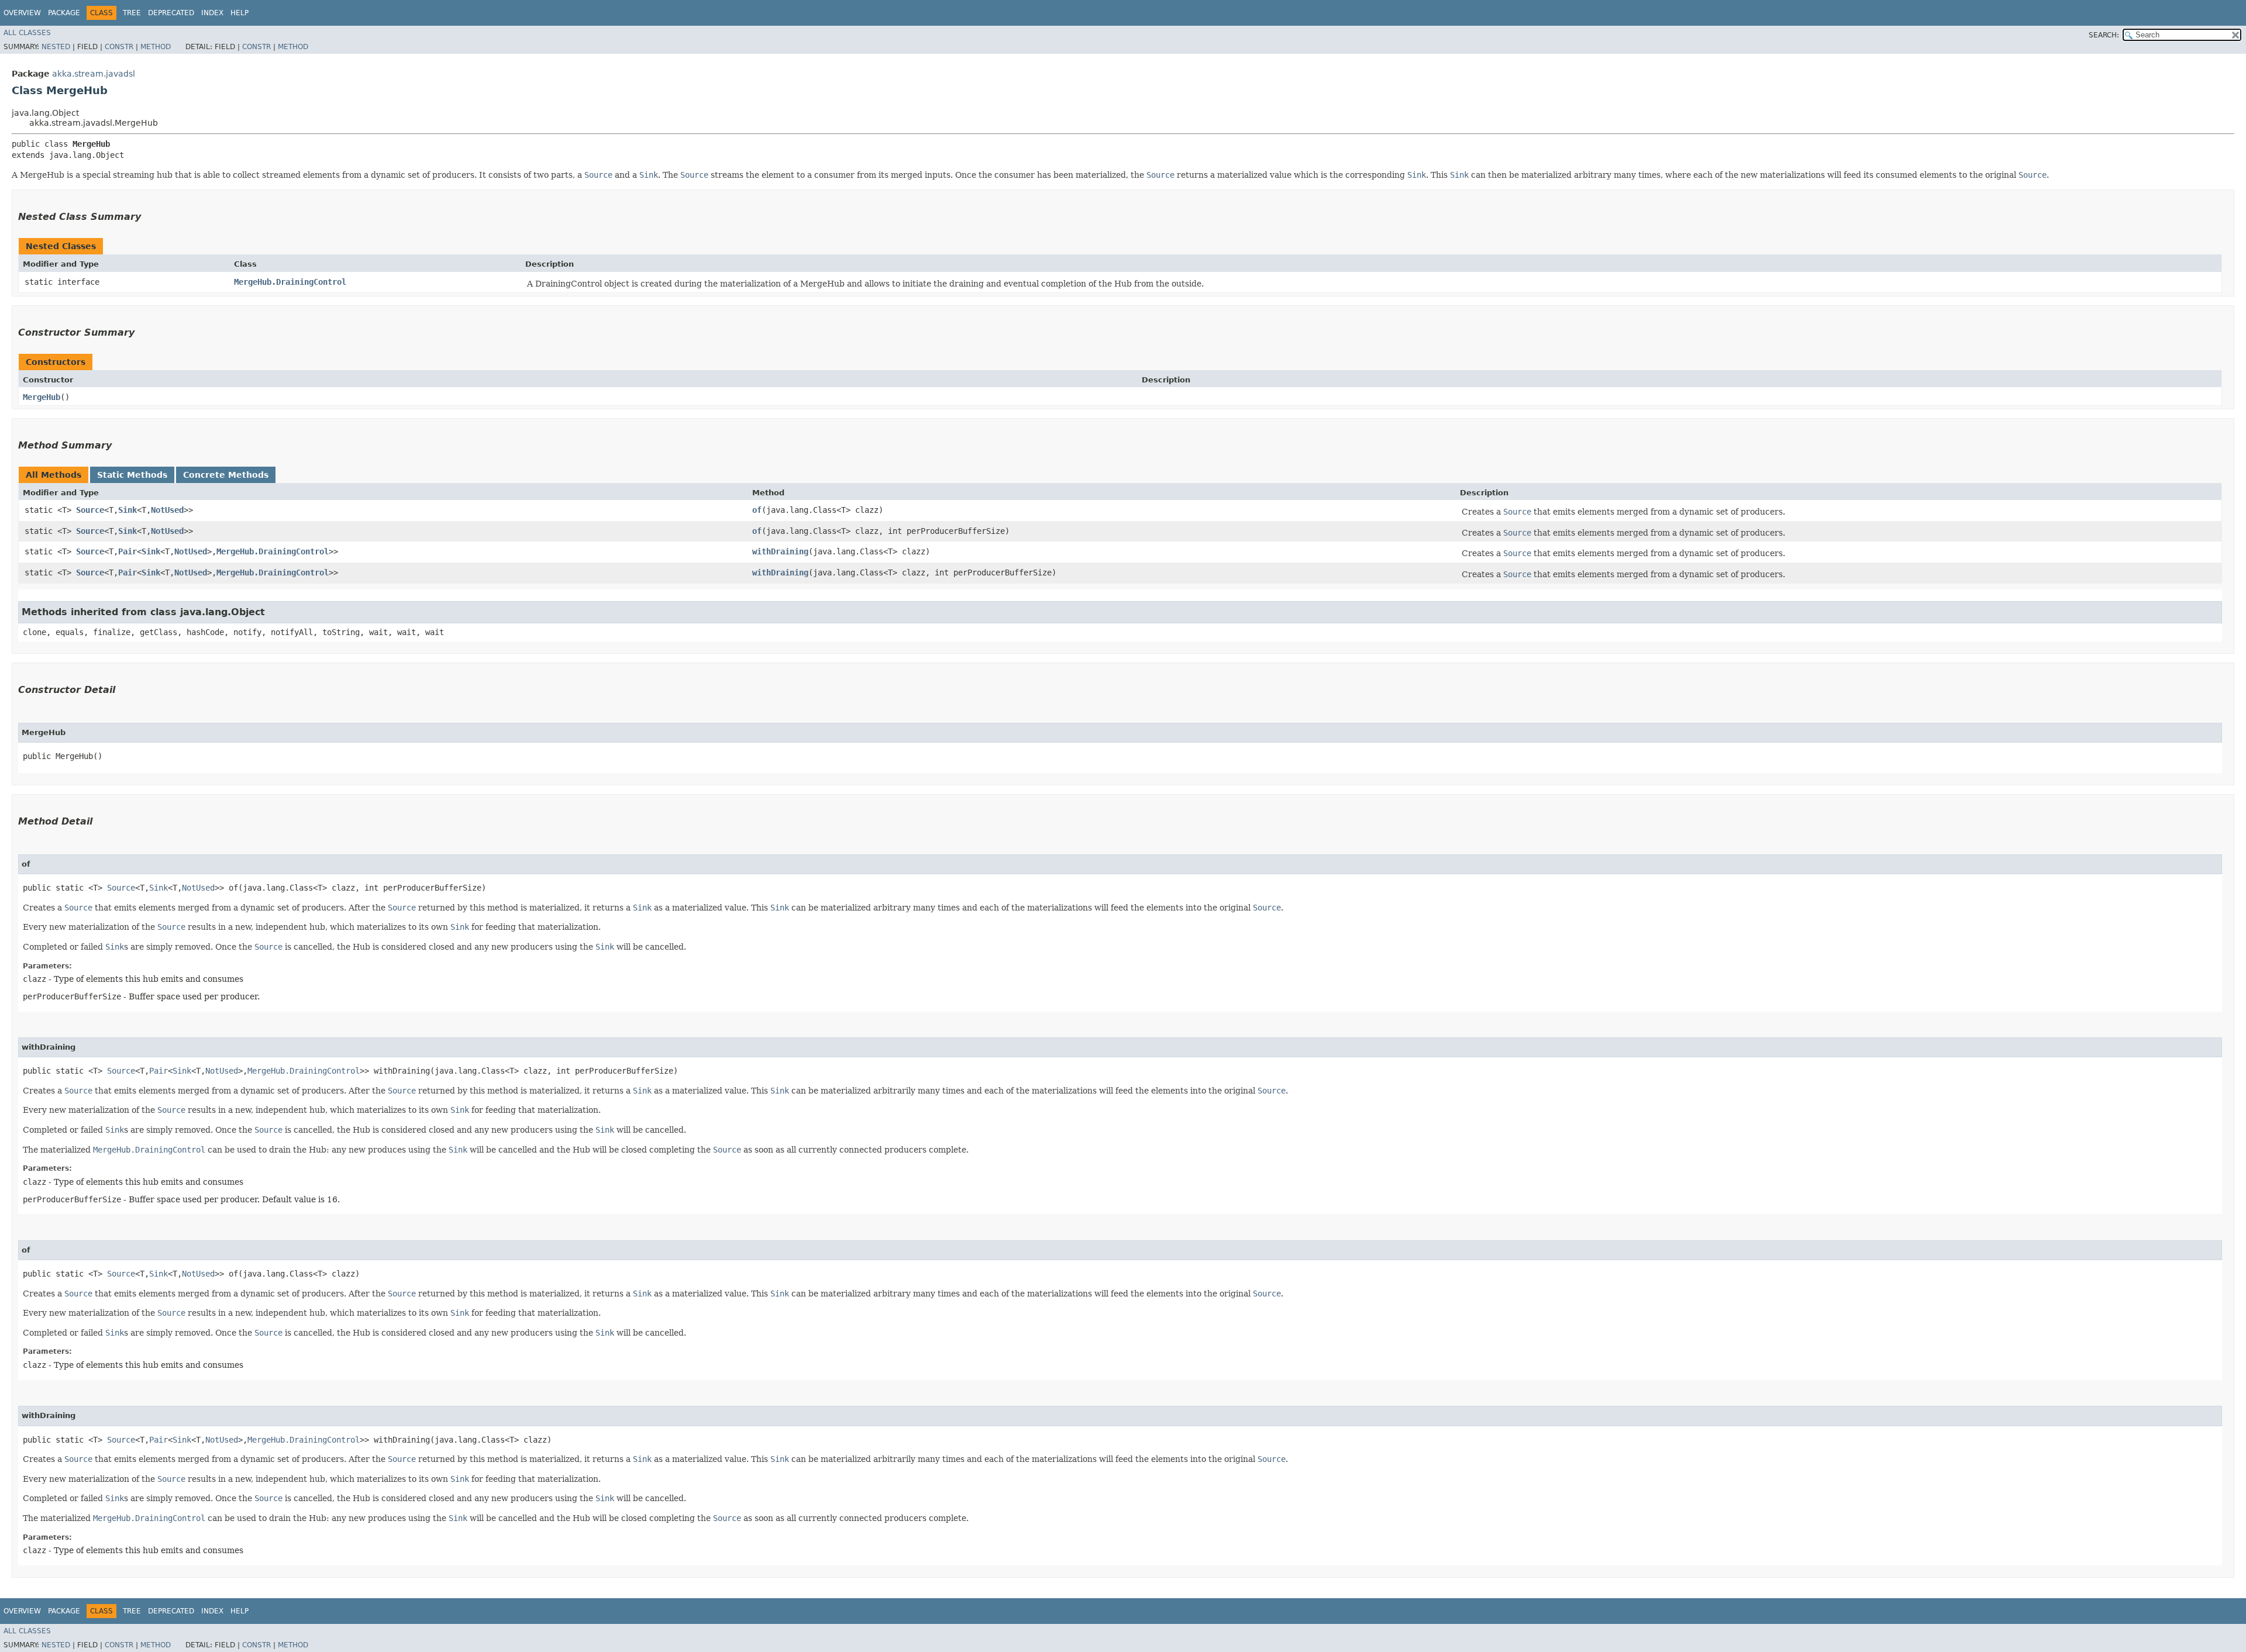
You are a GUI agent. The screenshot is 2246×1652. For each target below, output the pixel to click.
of (757, 510)
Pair (128, 551)
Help (240, 13)
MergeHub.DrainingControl (290, 282)
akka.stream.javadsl (94, 74)
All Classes (27, 33)
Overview (22, 13)
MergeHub (42, 397)
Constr (119, 47)
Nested (56, 47)
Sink (128, 510)
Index (212, 13)
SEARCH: (2104, 35)
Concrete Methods (226, 475)
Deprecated (171, 13)
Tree (132, 13)
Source (90, 510)
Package (64, 13)
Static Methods (132, 475)
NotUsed (167, 510)
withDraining (780, 551)
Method (156, 47)
